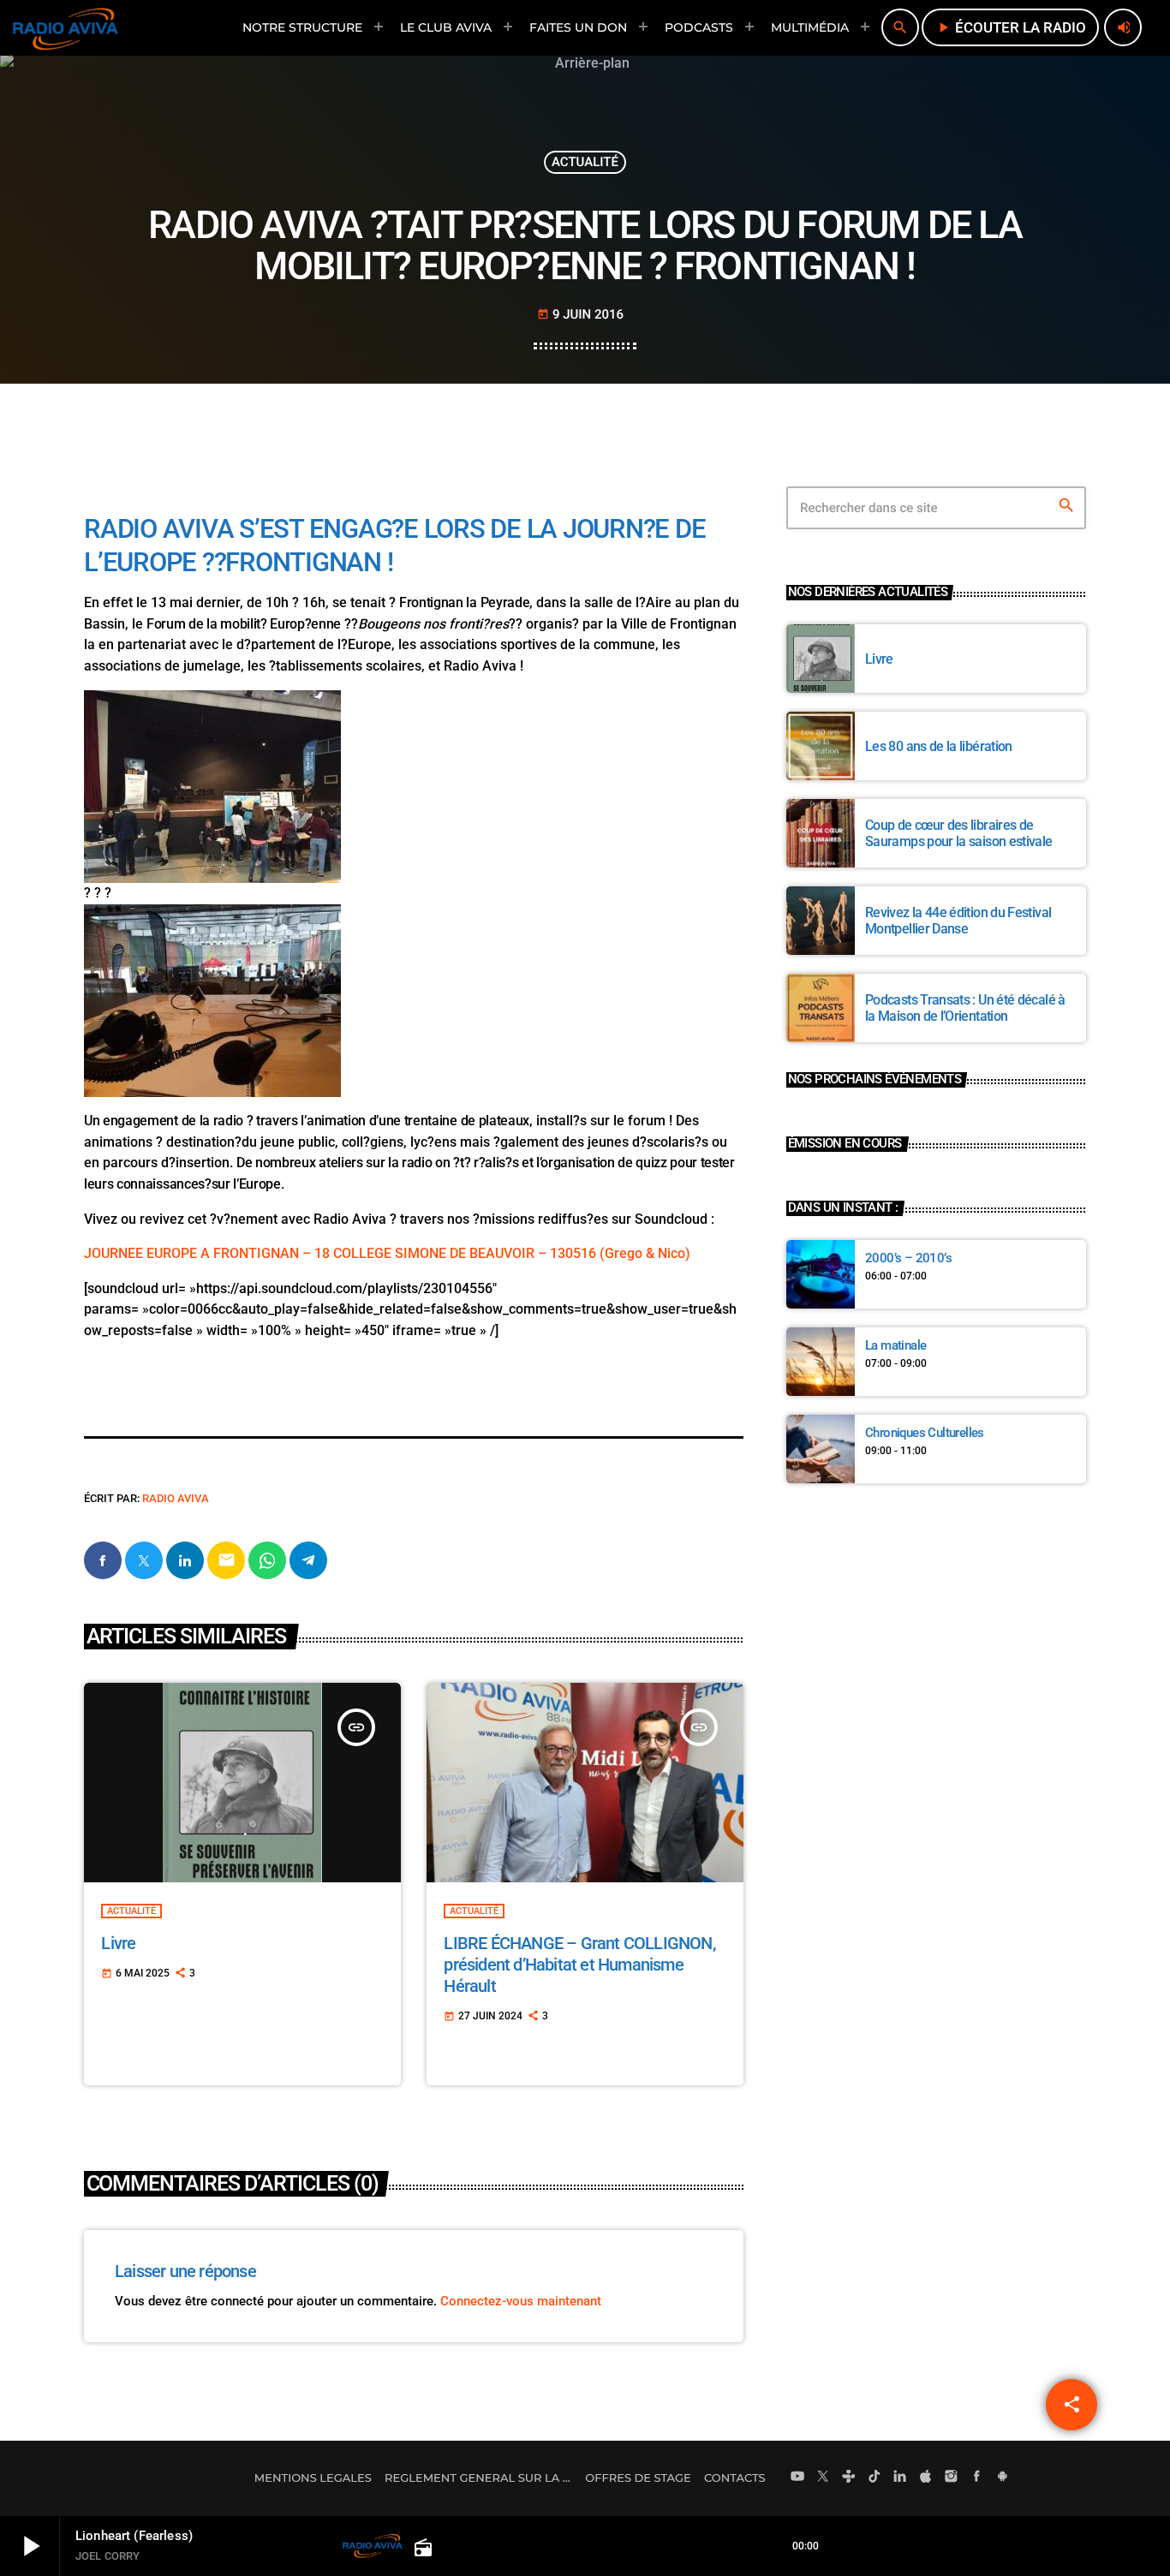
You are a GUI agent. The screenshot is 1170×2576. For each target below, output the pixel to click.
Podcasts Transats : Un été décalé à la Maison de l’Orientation (965, 1008)
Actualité (585, 162)
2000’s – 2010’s (908, 1258)
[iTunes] (926, 2478)
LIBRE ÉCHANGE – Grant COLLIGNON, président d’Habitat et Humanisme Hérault (579, 1965)
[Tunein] (849, 2478)
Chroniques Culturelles (925, 1433)
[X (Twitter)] (823, 2478)
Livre (118, 1943)
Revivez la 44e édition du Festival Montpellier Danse (958, 921)
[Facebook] (977, 2478)
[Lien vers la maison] (66, 27)
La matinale (895, 1345)
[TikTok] (875, 2478)
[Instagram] (952, 2478)
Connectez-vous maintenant (521, 2301)
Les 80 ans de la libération (939, 746)
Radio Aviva (176, 1498)
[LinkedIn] (900, 2478)
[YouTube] (797, 2478)
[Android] (1002, 2478)
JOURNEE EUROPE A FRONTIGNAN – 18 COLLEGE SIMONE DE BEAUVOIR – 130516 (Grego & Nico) (387, 1253)
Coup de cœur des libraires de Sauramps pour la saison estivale (959, 833)
